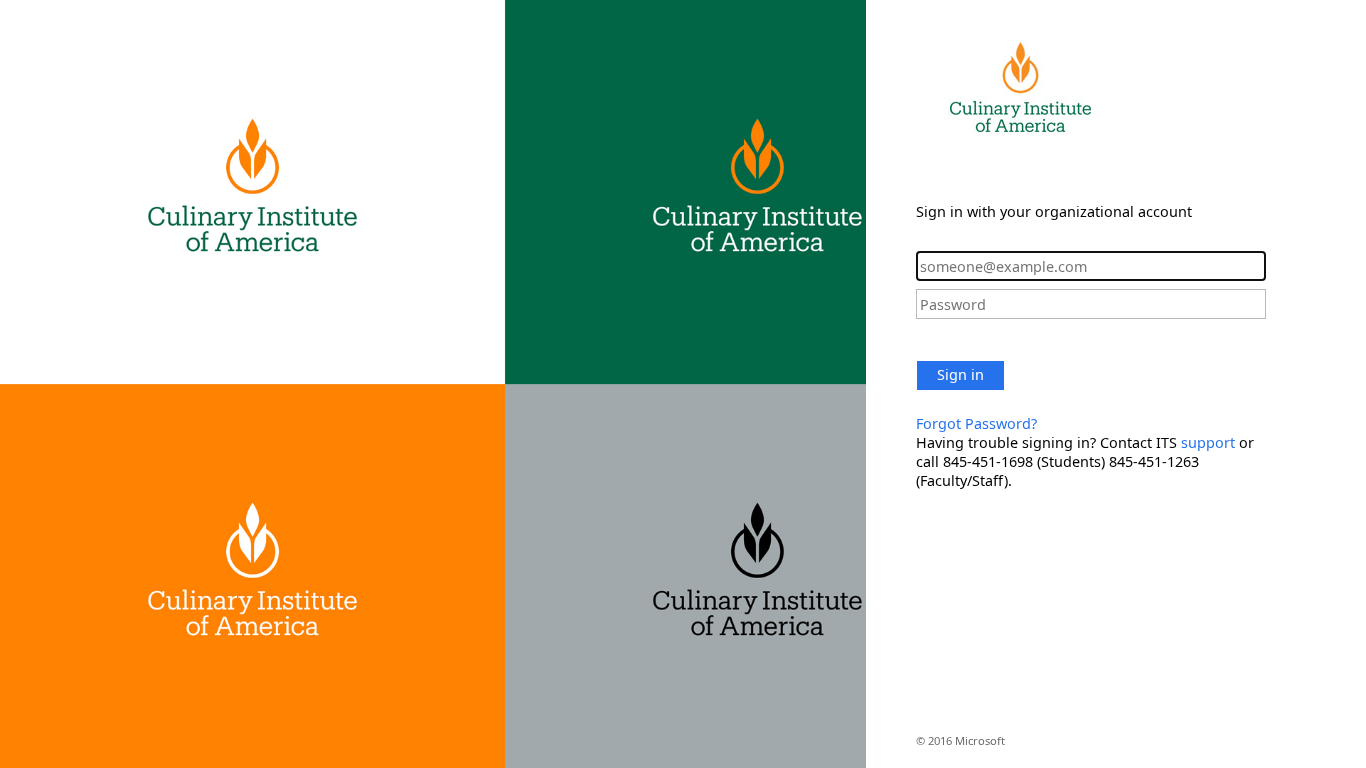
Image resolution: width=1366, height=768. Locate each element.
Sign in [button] (960, 374)
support (1208, 442)
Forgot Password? (976, 423)
